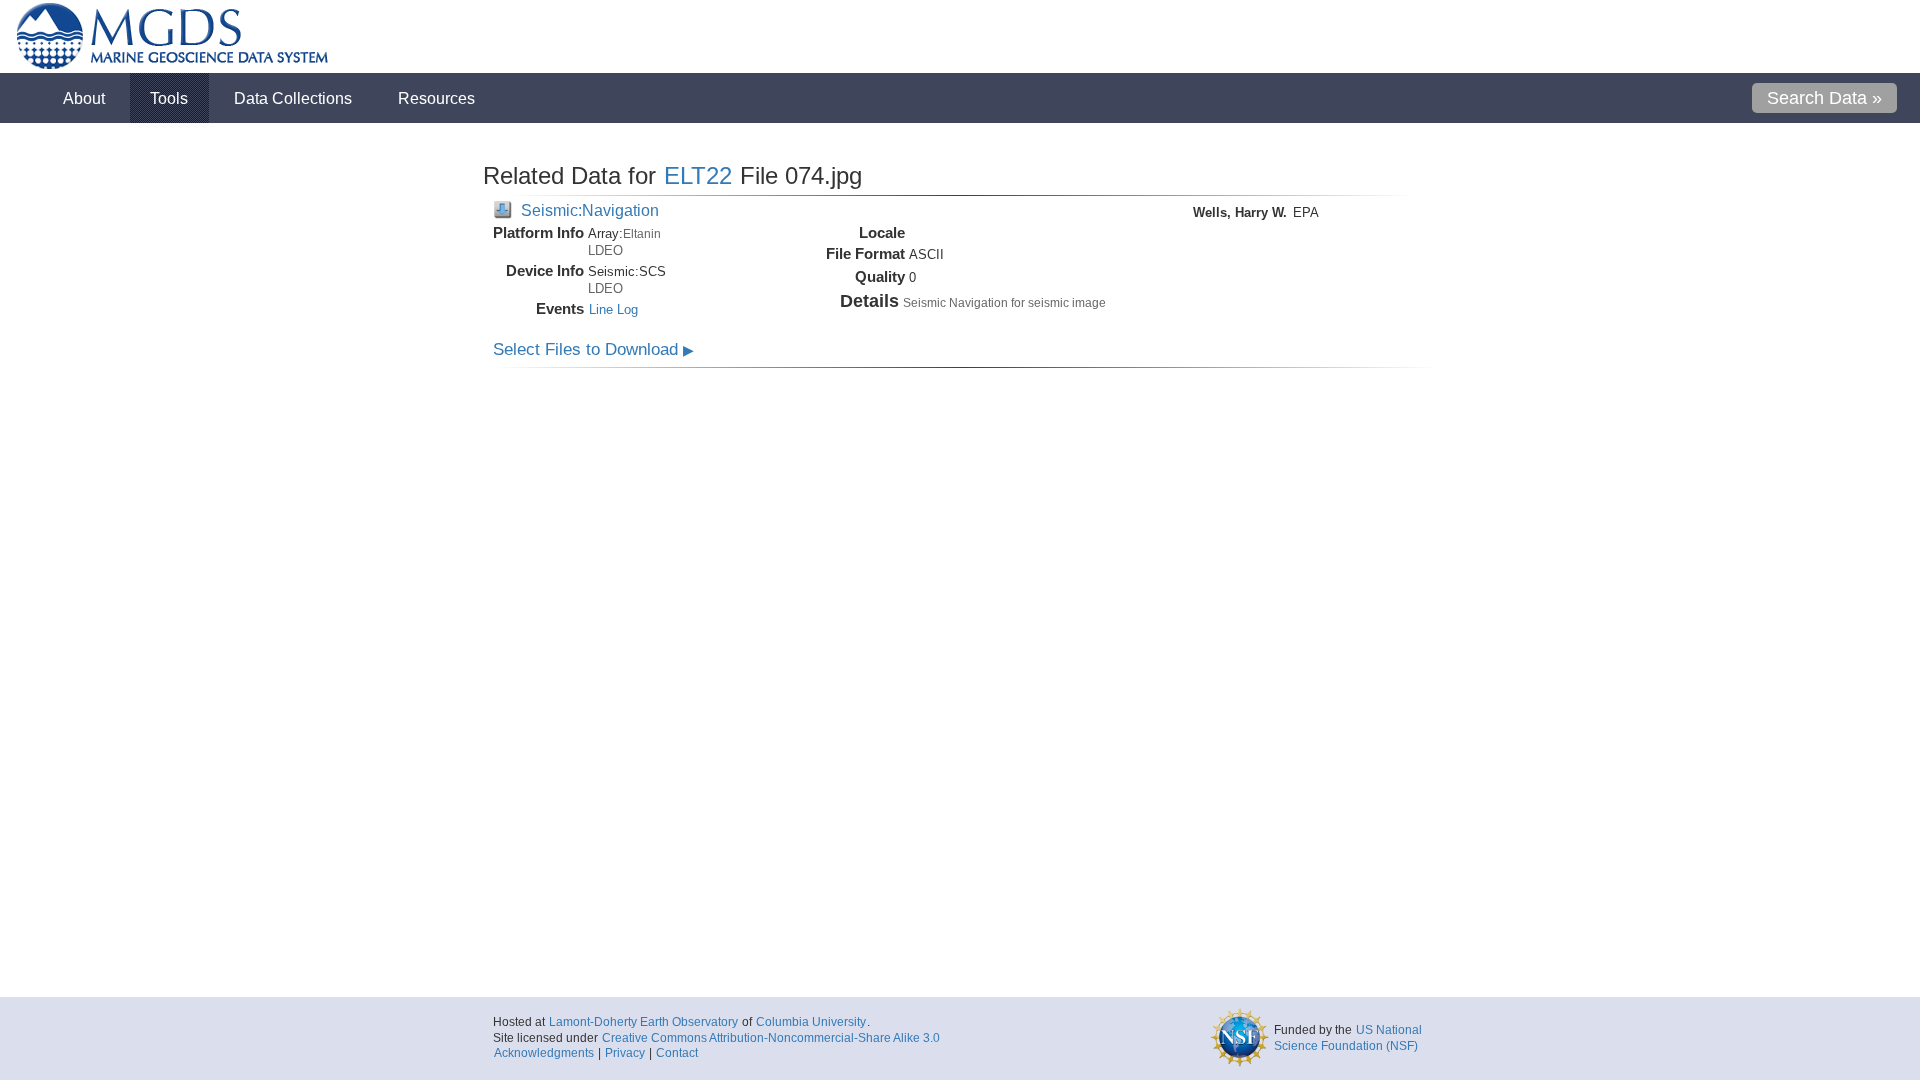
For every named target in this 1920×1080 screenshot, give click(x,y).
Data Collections (293, 98)
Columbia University (811, 1022)
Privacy (625, 1053)
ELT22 (698, 175)
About (84, 98)
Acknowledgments (544, 1053)
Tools (169, 98)
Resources (436, 98)
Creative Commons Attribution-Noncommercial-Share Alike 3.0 (771, 1038)
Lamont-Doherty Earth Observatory (643, 1022)
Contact (677, 1053)
